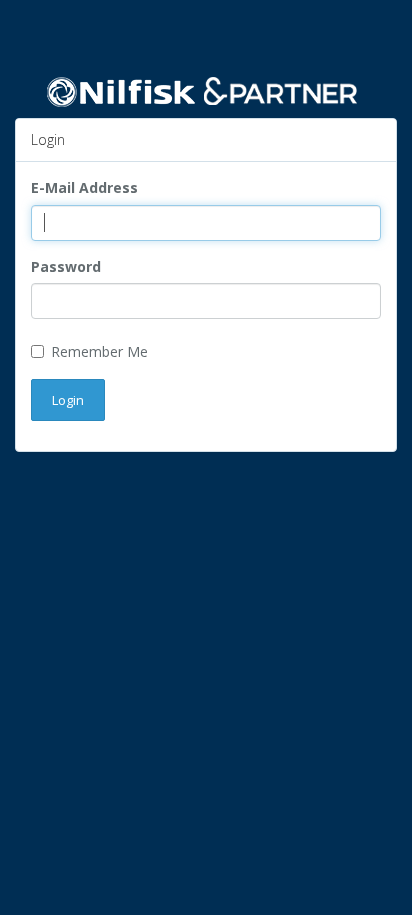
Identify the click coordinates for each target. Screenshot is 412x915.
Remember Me (99, 351)
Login (68, 400)
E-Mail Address (84, 187)
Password (66, 266)
